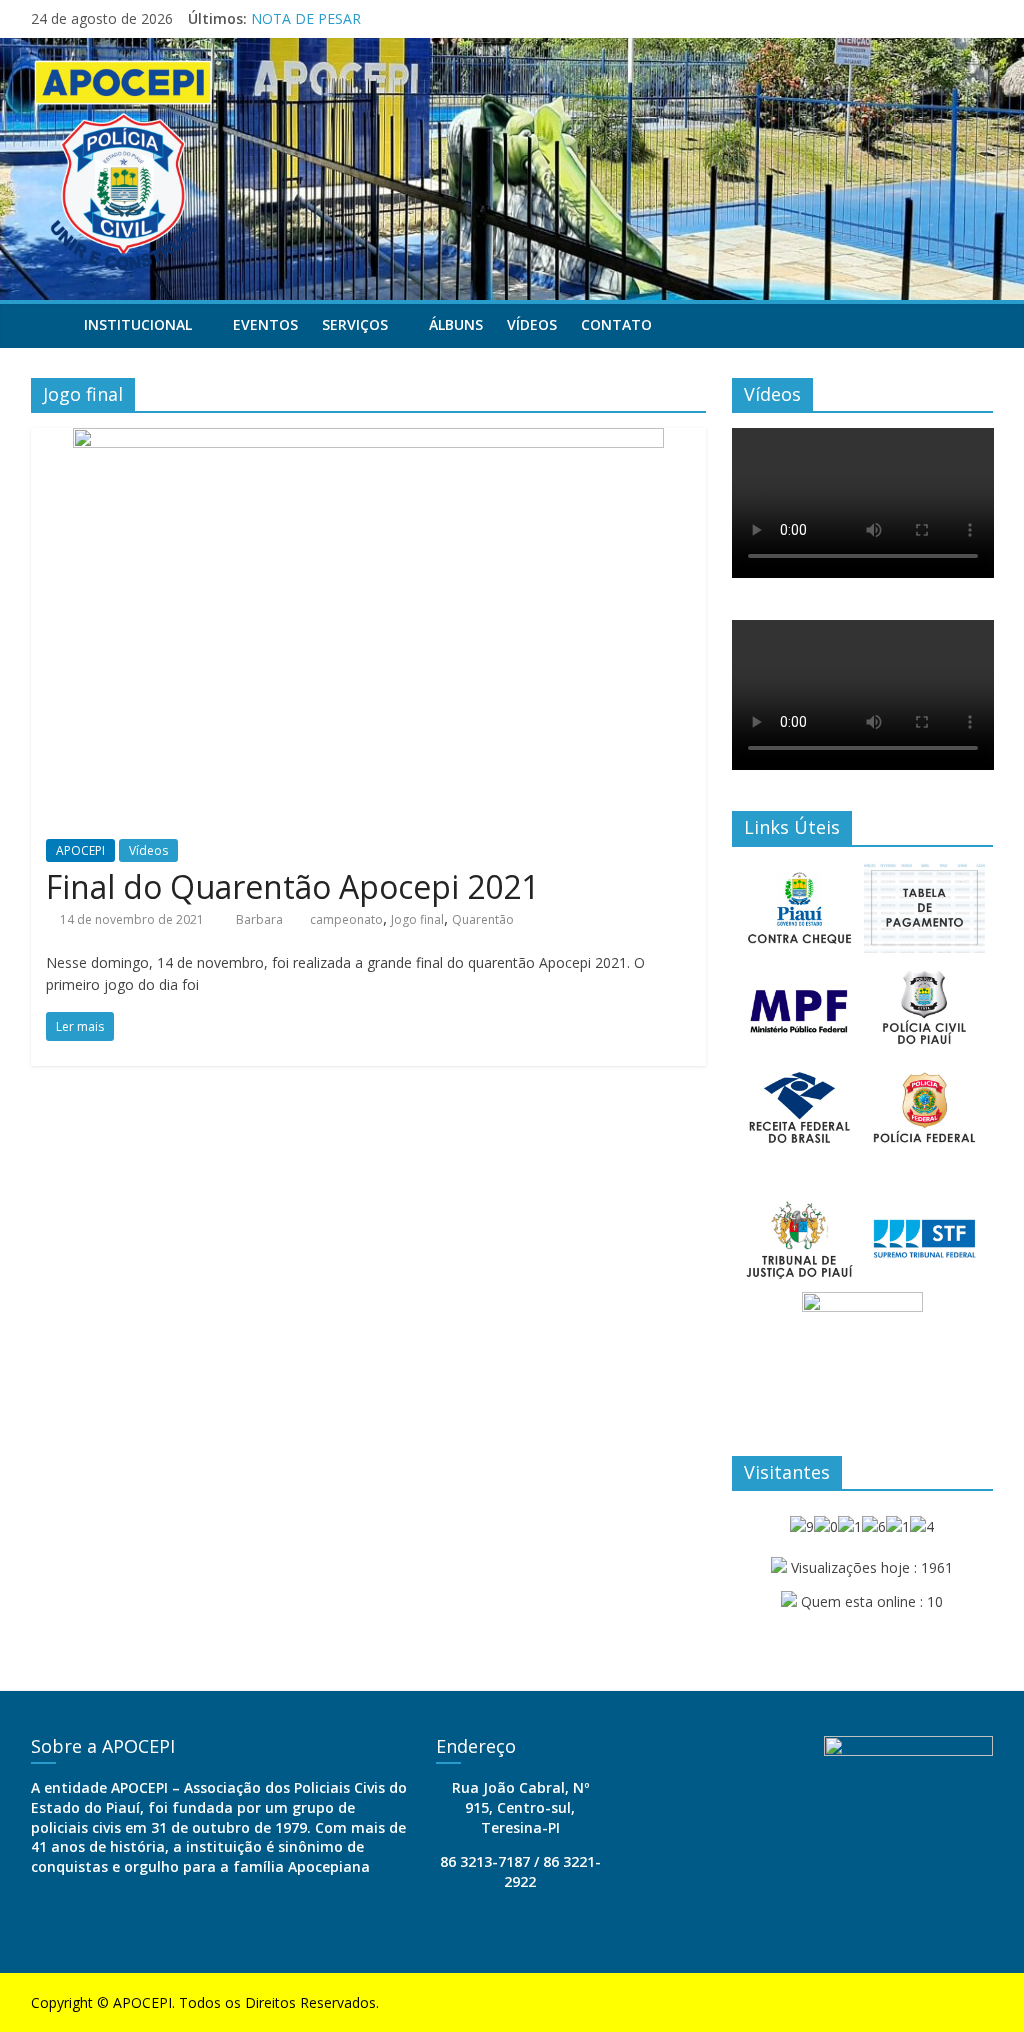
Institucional (138, 324)
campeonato (346, 919)
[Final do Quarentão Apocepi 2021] (368, 440)
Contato (616, 324)
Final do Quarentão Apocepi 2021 (292, 886)
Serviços (355, 324)
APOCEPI (80, 850)
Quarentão (483, 919)
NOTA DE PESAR (306, 18)
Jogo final (417, 919)
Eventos (265, 324)
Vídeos (532, 324)
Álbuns (456, 324)
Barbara (261, 919)
